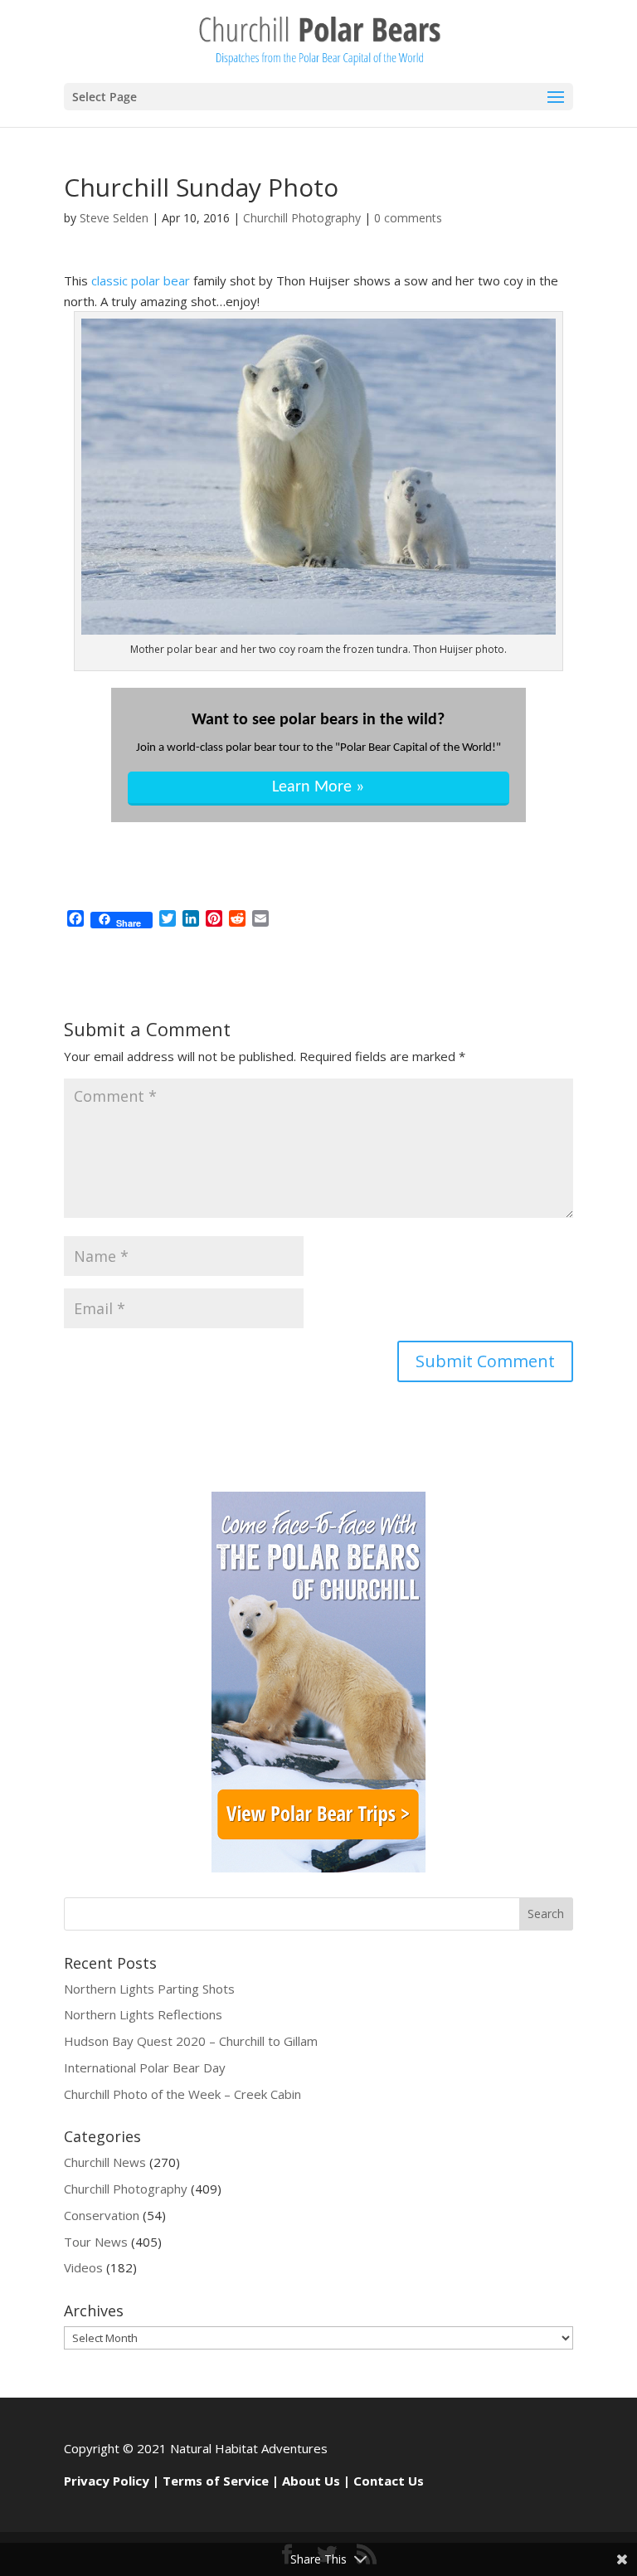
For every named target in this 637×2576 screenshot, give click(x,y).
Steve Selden (114, 218)
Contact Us (389, 2481)
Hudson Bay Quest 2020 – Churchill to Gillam (191, 2041)
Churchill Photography (302, 218)
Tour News (96, 2242)
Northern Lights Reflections (143, 2014)
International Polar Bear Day (145, 2067)
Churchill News (105, 2162)
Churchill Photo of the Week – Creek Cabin (182, 2094)
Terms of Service (216, 2481)
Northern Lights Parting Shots (149, 1989)
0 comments (408, 218)
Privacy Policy (107, 2481)
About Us (311, 2481)
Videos (83, 2267)
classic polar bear (141, 280)
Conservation (102, 2215)
